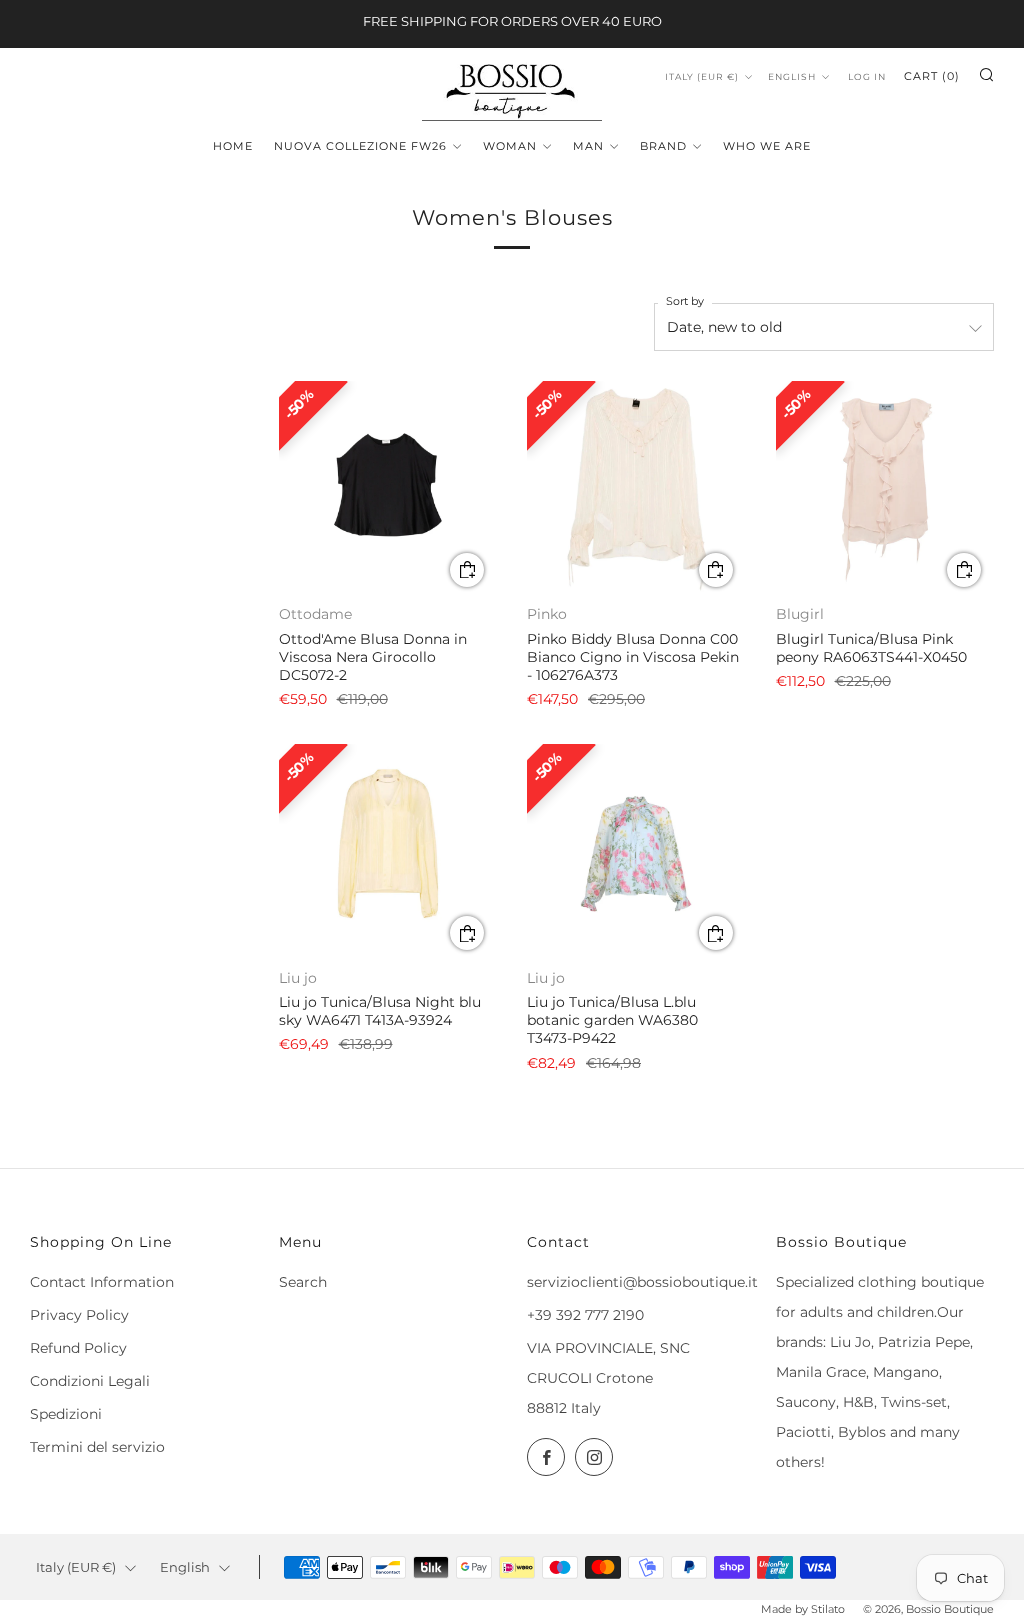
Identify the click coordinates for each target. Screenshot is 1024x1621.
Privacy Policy (79, 1315)
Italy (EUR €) (702, 76)
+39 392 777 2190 (585, 1315)
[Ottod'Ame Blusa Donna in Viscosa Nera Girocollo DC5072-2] (388, 490)
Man (588, 146)
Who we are (767, 146)
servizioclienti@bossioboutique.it (642, 1282)
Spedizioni (66, 1414)
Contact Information (102, 1282)
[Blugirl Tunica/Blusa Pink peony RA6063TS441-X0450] (885, 490)
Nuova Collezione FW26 (360, 146)
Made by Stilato (803, 1609)
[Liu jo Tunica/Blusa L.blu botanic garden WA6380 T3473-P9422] (636, 853)
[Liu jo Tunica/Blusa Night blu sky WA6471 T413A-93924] (388, 853)
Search (303, 1282)
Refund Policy (78, 1348)
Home (233, 146)
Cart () (932, 76)
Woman (510, 146)
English (792, 76)
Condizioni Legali (90, 1381)
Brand (663, 146)
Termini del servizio (97, 1447)
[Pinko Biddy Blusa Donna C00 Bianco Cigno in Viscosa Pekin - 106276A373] (636, 490)
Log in (867, 76)
